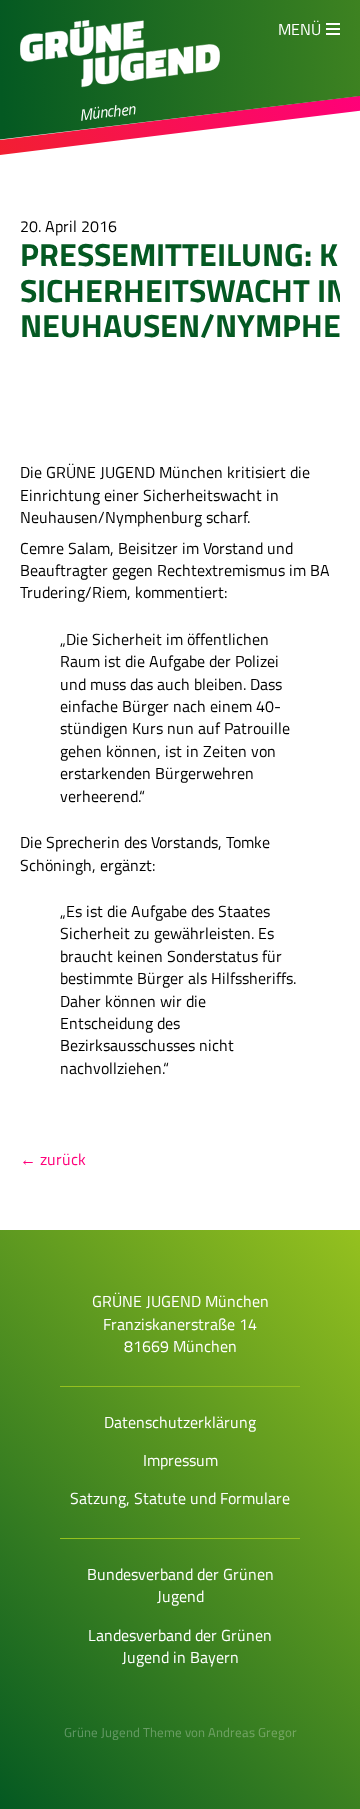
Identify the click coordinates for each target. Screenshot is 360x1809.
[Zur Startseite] (120, 96)
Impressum (180, 1460)
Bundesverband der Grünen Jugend (180, 1585)
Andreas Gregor (252, 1732)
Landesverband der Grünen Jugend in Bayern (180, 1646)
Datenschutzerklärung (180, 1422)
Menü (299, 29)
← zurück (53, 1159)
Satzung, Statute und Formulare (180, 1498)
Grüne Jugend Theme (123, 1732)
